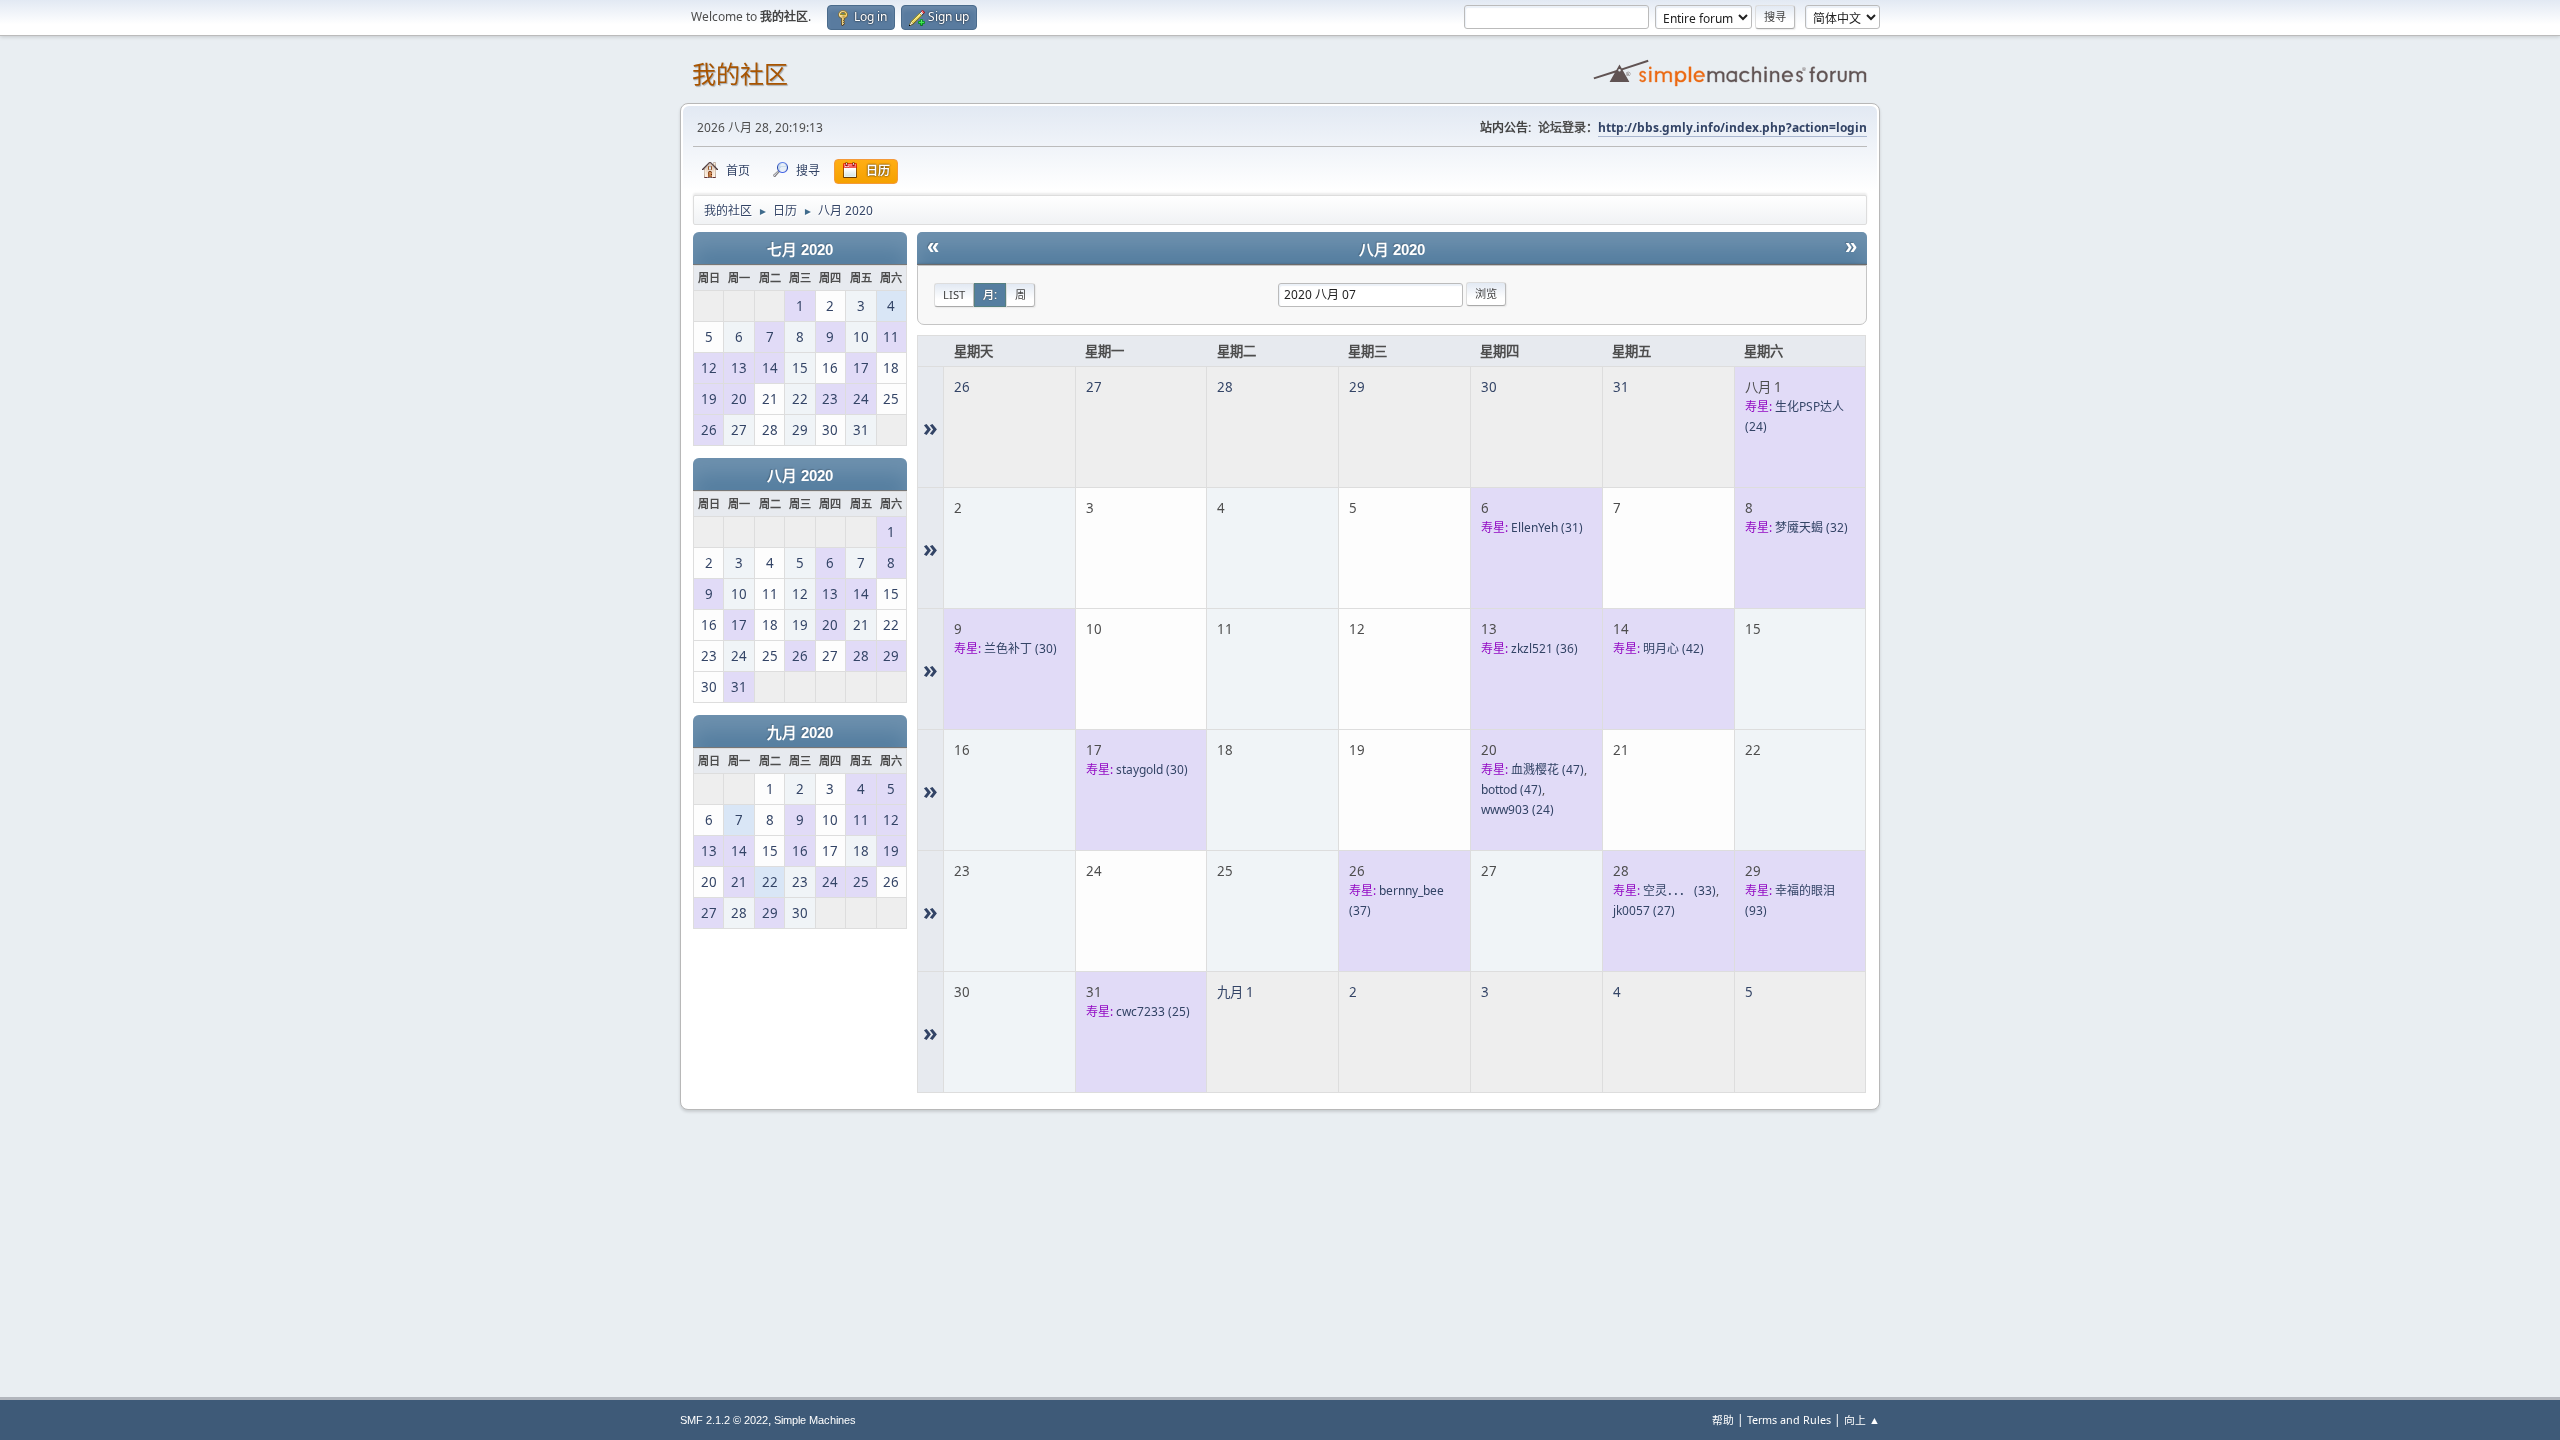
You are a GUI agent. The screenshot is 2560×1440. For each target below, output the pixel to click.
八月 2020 (800, 476)
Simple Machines (815, 1420)
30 (1489, 387)
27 (1094, 387)
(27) (1644, 910)
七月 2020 (800, 250)
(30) (1020, 648)
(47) (1547, 769)
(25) (1153, 1011)
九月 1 (1235, 992)
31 (1621, 387)
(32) (1811, 527)
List (954, 294)
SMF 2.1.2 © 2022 (724, 1420)
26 (962, 387)
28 (1225, 387)
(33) (1679, 890)
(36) (1544, 648)
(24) (1517, 809)
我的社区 (740, 74)
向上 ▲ (1862, 1419)
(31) (1547, 527)
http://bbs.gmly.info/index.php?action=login (1732, 127)
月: (990, 294)
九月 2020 (800, 733)
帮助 (1723, 1419)
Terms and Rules (1789, 1419)
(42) (1673, 648)
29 (1357, 387)
